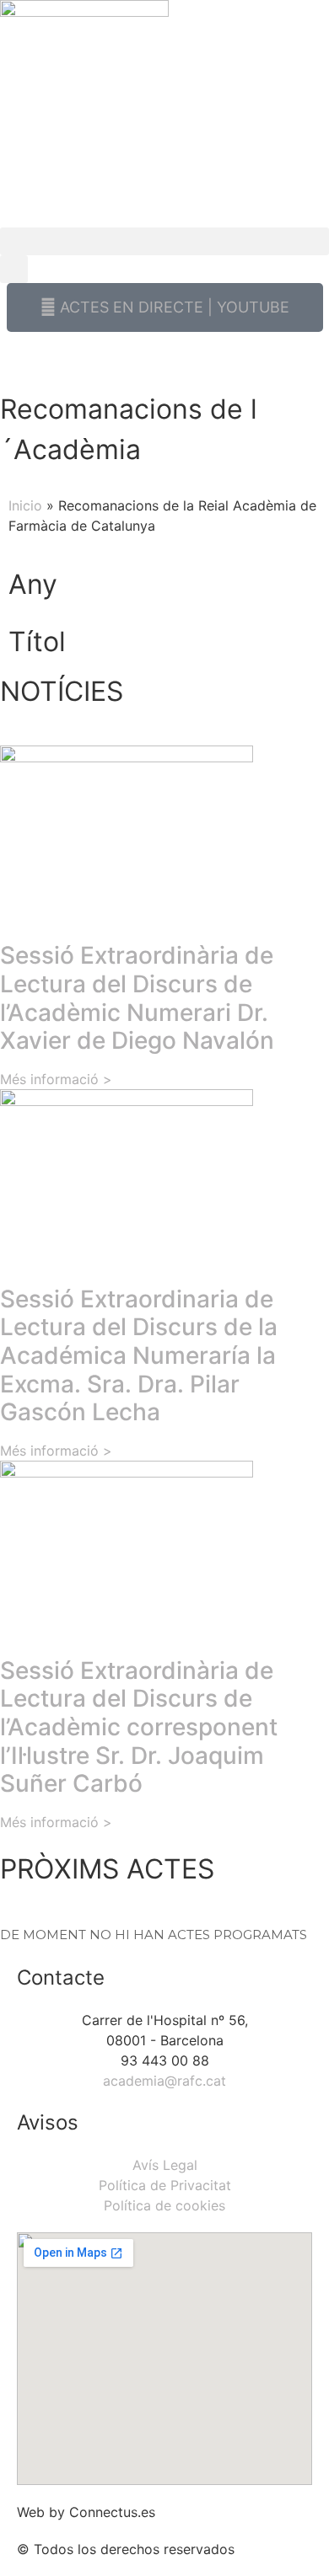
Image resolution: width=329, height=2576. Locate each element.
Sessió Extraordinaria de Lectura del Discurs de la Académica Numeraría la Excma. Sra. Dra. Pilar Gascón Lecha (139, 1355)
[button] (164, 241)
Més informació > (56, 1079)
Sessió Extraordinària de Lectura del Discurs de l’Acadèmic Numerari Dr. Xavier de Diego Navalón (137, 998)
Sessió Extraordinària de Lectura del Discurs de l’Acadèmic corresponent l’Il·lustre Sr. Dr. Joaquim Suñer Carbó (139, 1727)
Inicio (25, 505)
